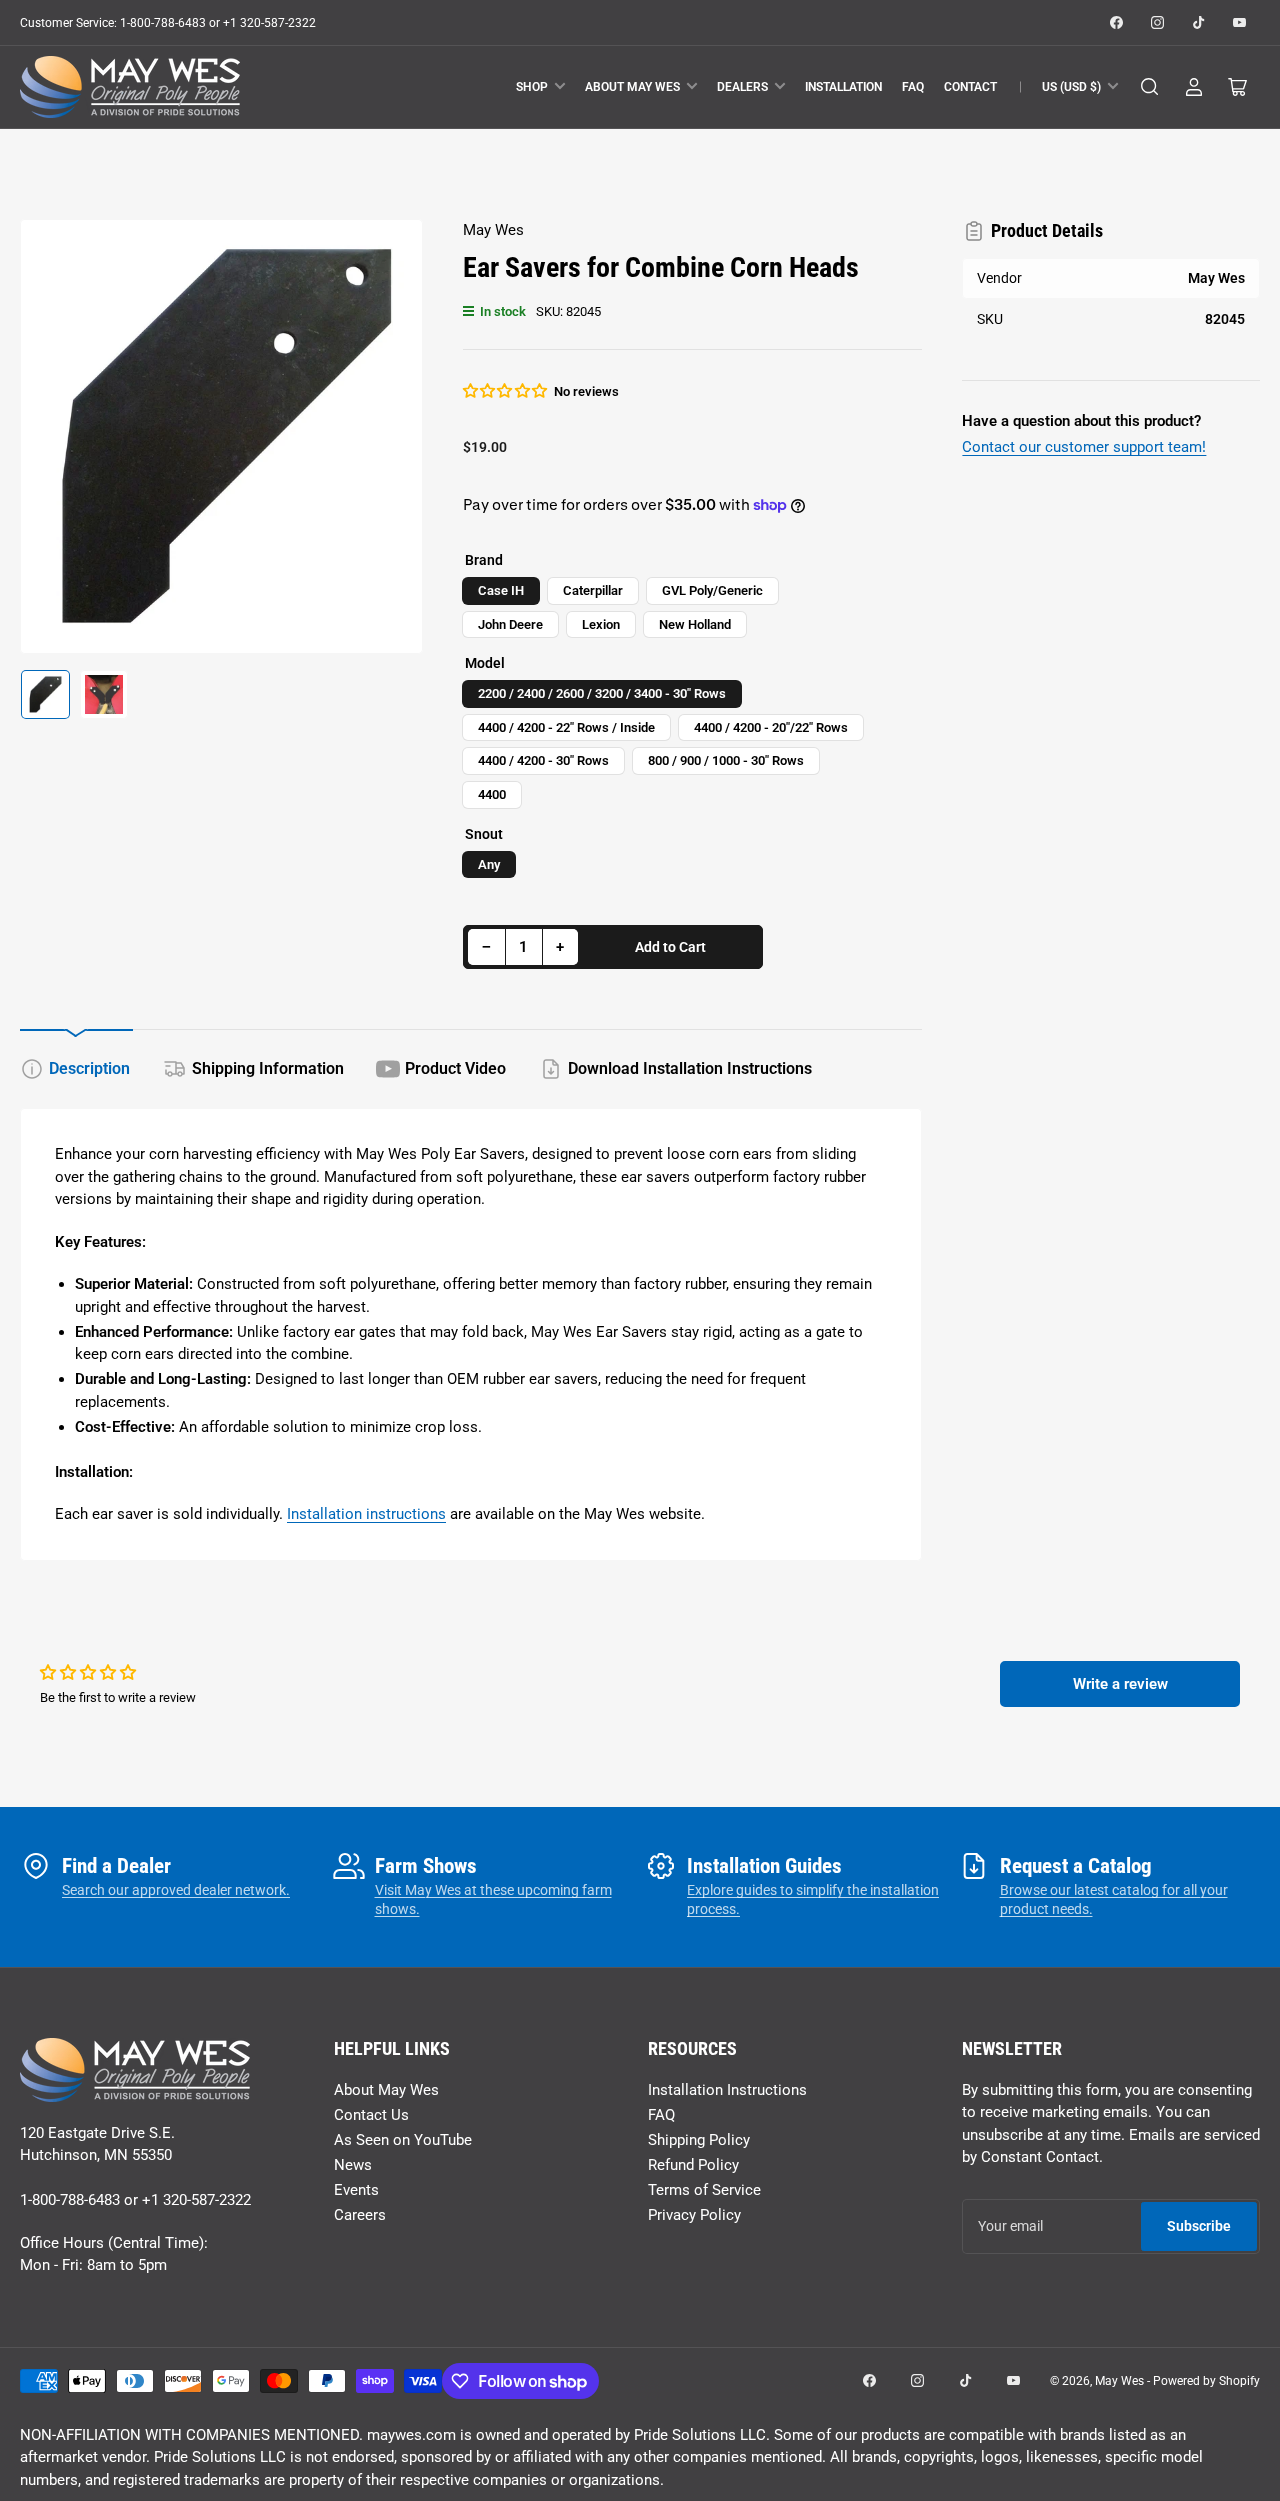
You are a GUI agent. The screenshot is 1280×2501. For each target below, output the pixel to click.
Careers (360, 2215)
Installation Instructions (727, 2090)
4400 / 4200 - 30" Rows (543, 760)
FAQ (913, 87)
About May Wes (632, 87)
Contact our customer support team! (1084, 447)
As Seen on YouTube (403, 2140)
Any (489, 864)
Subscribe (1199, 2226)
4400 (492, 794)
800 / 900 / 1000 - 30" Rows (726, 760)
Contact (970, 87)
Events (356, 2190)
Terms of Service (704, 2190)
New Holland (695, 624)
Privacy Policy (694, 2215)
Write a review (1120, 1684)
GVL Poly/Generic (712, 590)
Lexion (601, 624)
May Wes (493, 230)
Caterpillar (593, 590)
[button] (506, 391)
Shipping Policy (699, 2140)
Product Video (455, 1068)
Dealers (742, 87)
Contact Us (371, 2115)
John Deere (510, 624)
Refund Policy (693, 2165)
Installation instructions (366, 1514)
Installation (843, 87)
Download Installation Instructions (690, 1068)
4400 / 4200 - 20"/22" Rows (771, 727)
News (353, 2165)
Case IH (501, 590)
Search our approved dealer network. (176, 1890)
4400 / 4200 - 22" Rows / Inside (566, 727)
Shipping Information (268, 1068)
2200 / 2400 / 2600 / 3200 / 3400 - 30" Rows (602, 693)
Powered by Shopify (1206, 2381)
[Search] (1150, 87)
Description (89, 1068)
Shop (532, 87)
